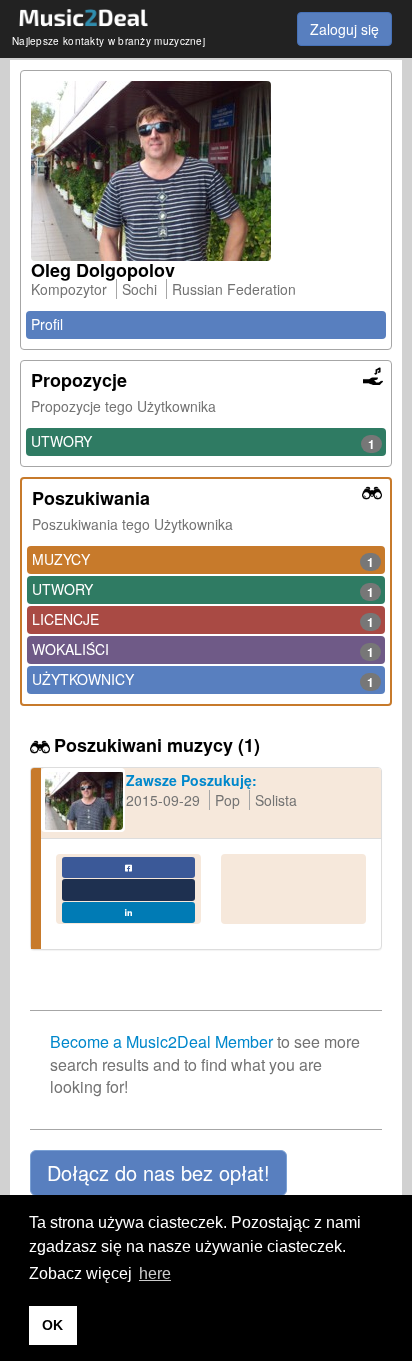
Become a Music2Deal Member (161, 1041)
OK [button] (52, 1325)
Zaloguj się (344, 29)
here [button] (155, 1273)
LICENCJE (203, 620)
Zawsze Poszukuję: (191, 780)
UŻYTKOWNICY (203, 680)
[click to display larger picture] (206, 171)
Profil (47, 324)
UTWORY (203, 442)
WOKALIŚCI (203, 650)
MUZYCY (203, 560)
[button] (158, 1173)
